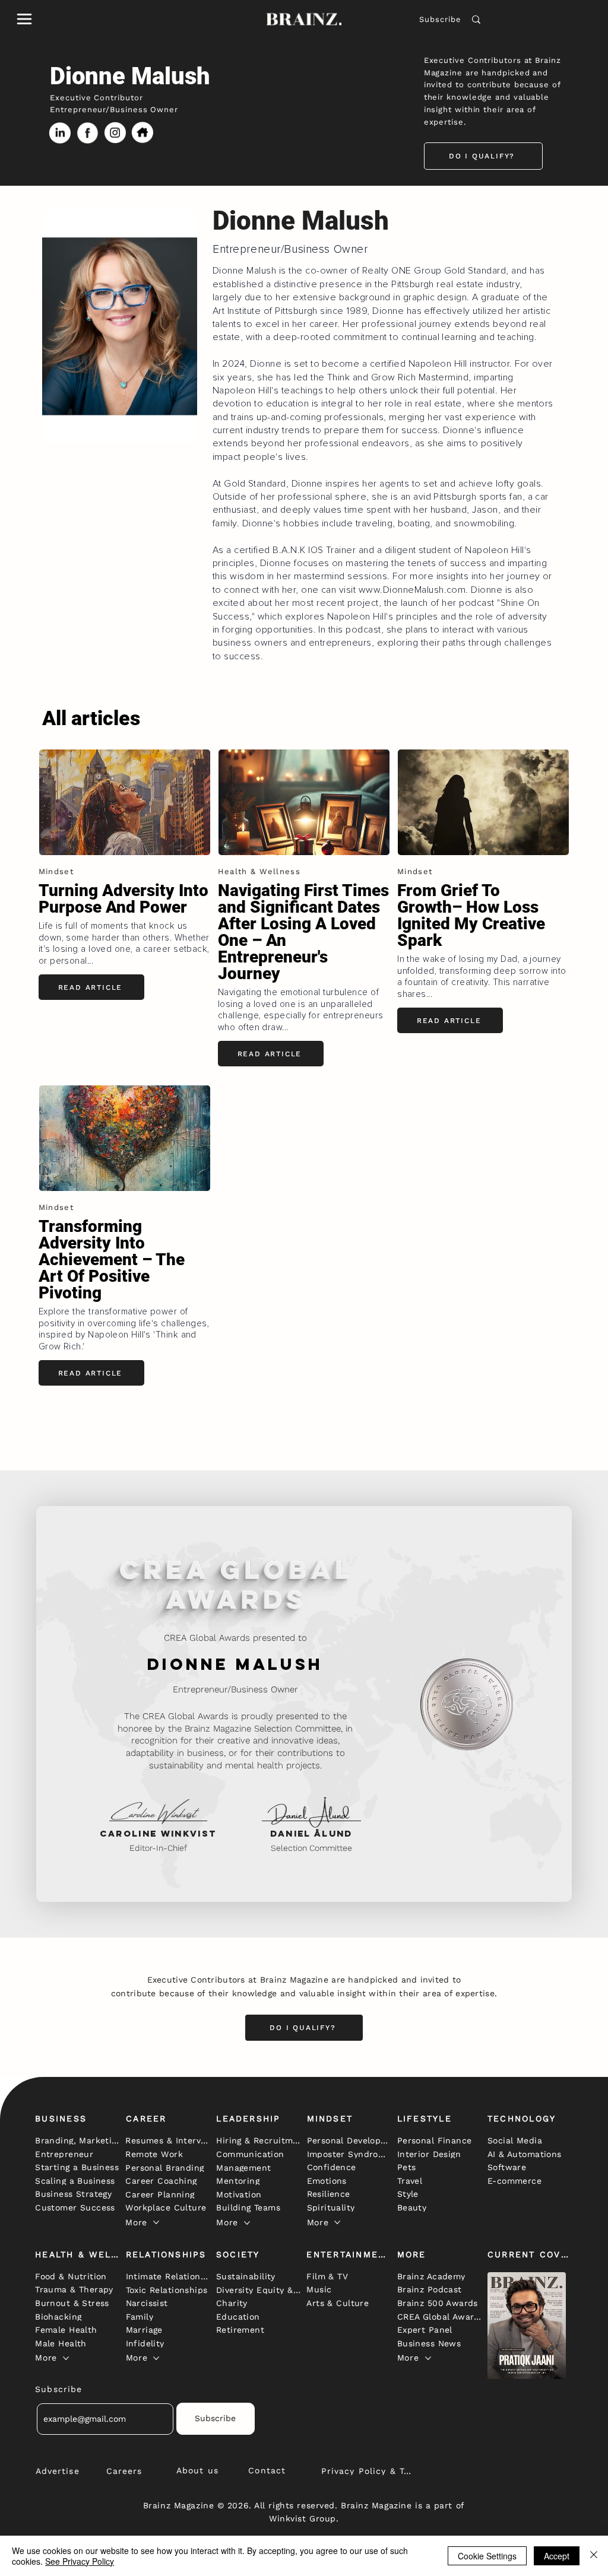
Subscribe (440, 19)
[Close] (594, 2556)
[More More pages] (156, 2222)
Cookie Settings (487, 2556)
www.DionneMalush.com (412, 590)
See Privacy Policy (80, 2561)
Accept (557, 2556)
